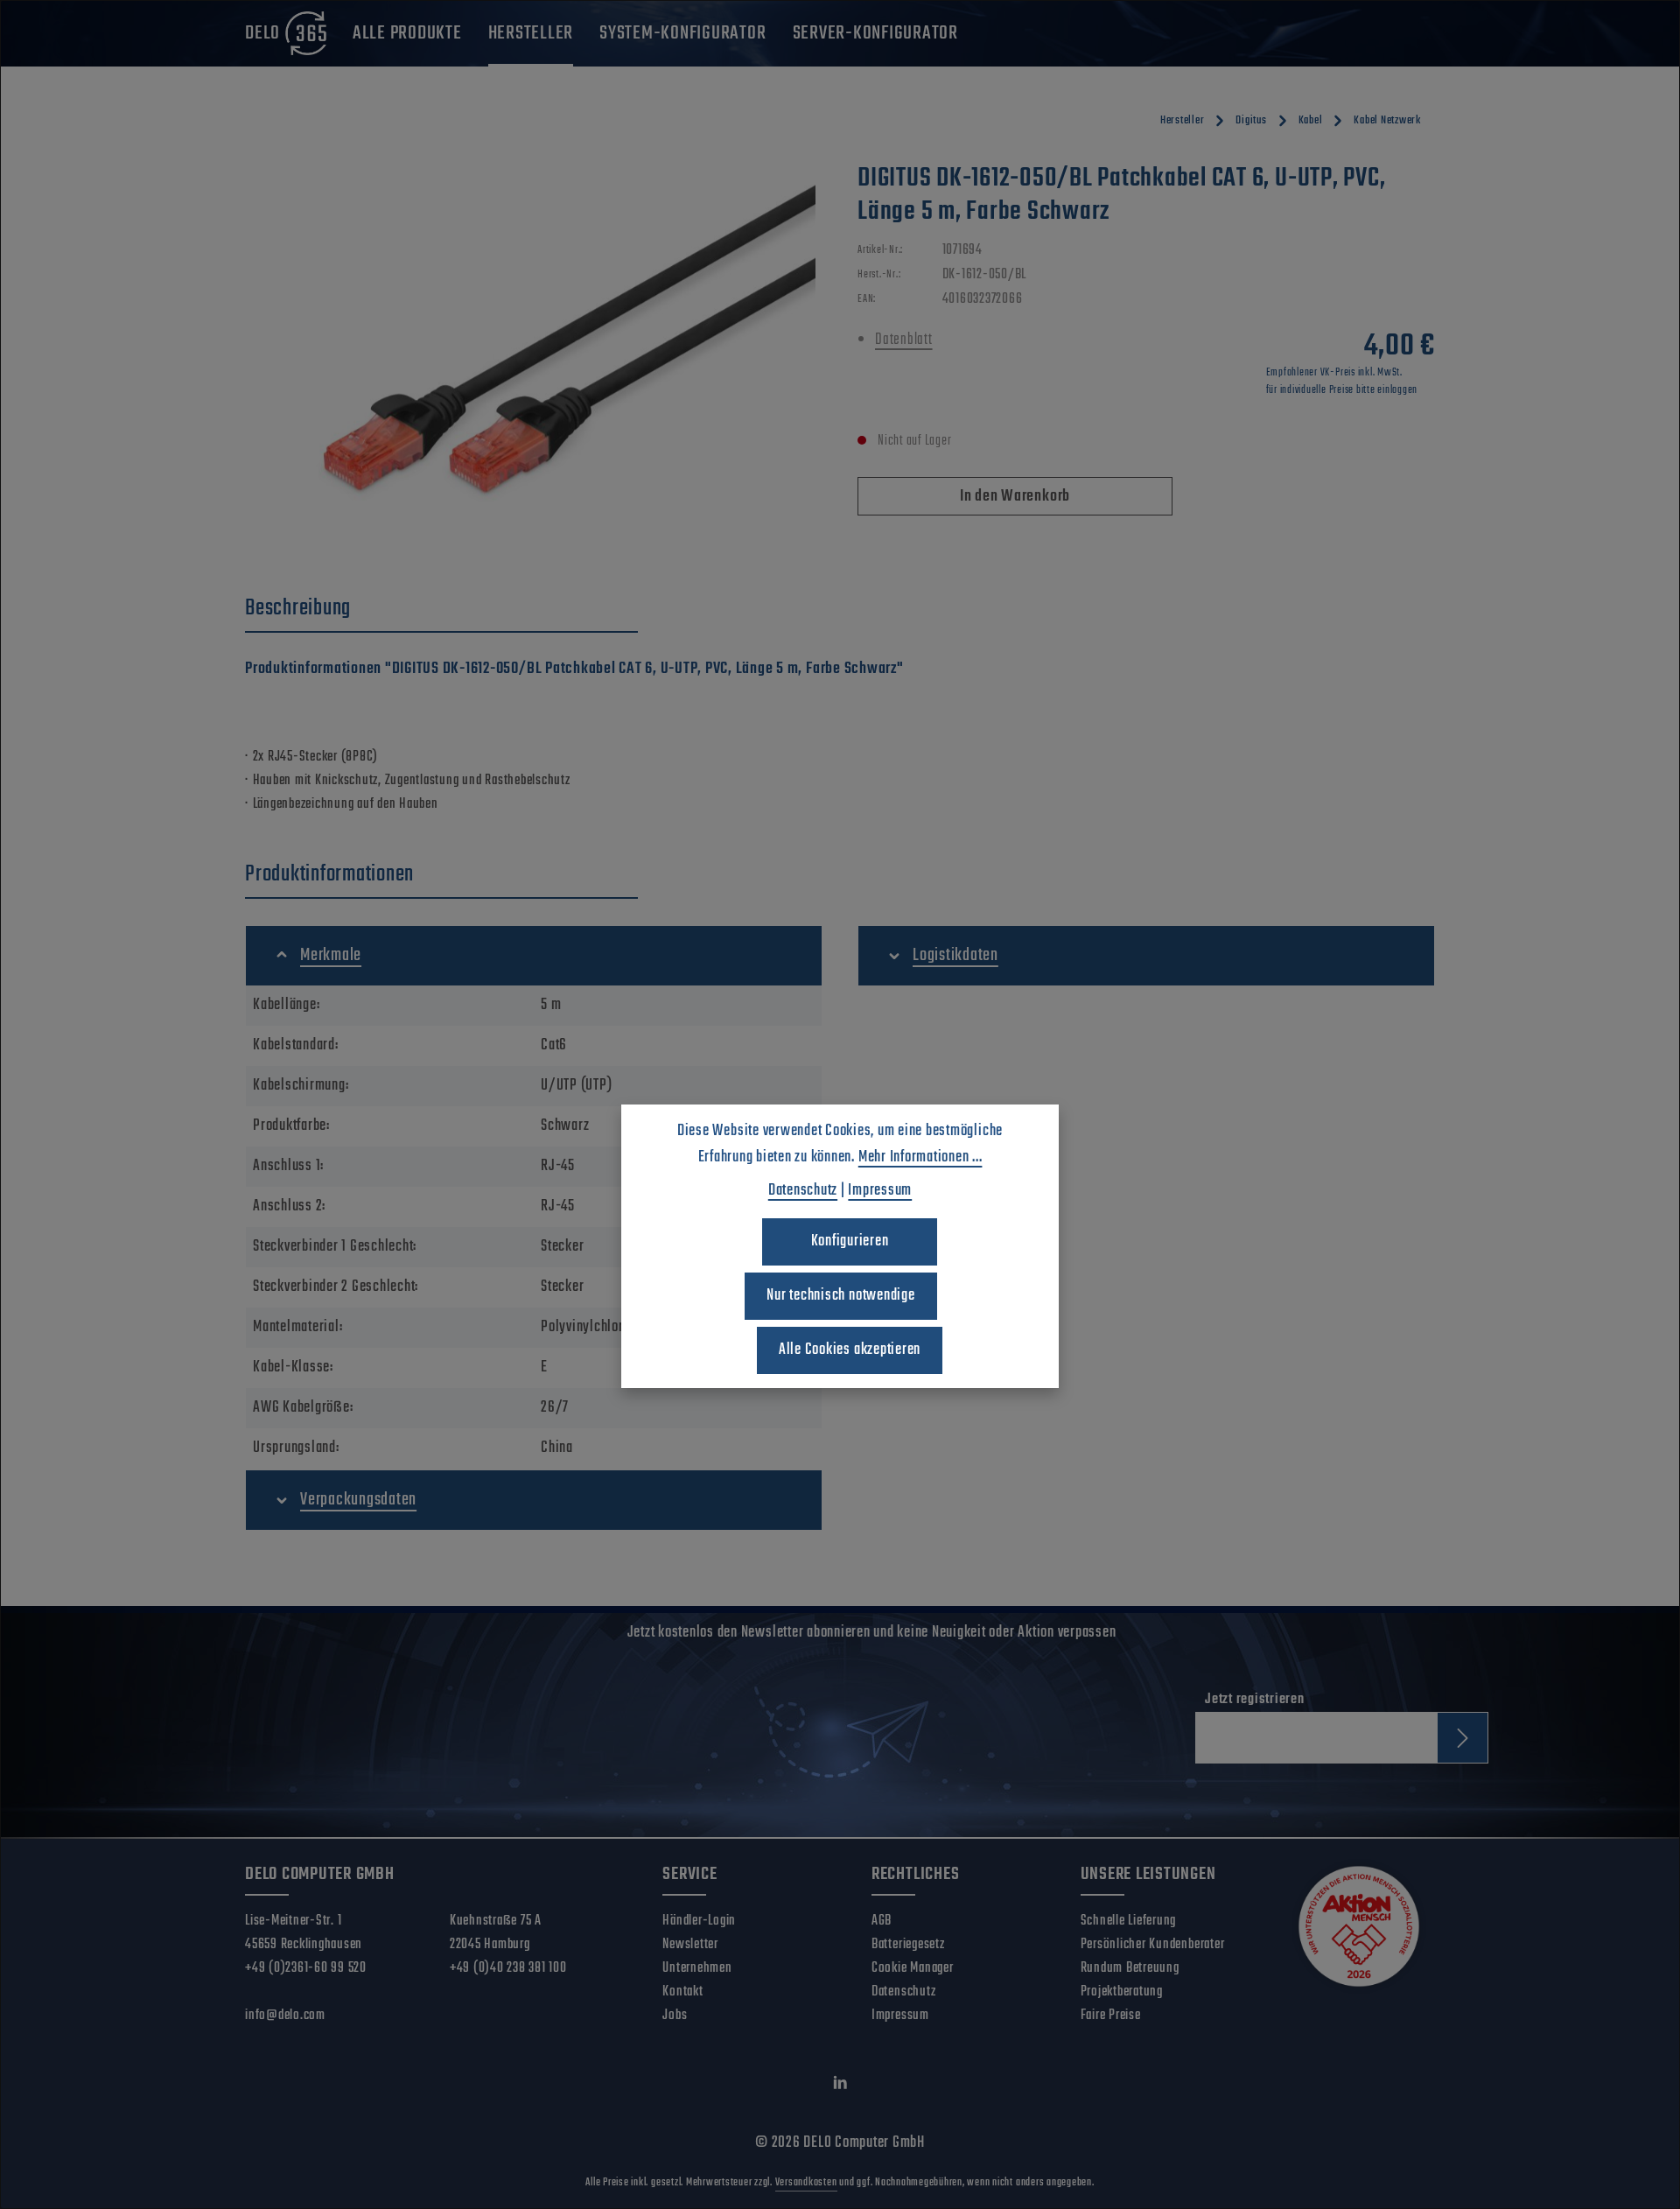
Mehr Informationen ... (920, 1157)
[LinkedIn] (840, 2087)
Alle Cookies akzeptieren (850, 1350)
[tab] (441, 609)
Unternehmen (697, 1968)
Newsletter (690, 1945)
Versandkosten (806, 2183)
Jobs (675, 2016)
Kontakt (682, 1992)
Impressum (900, 2016)
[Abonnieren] (1463, 1738)
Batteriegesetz (908, 1945)
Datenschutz (903, 1992)
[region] (534, 350)
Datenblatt (904, 340)
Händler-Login (699, 1921)
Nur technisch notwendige (840, 1296)
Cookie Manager (913, 1968)
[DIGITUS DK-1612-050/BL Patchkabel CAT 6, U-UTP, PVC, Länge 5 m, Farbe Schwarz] (533, 350)
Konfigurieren (850, 1241)
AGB (882, 1921)
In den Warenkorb (1015, 497)
